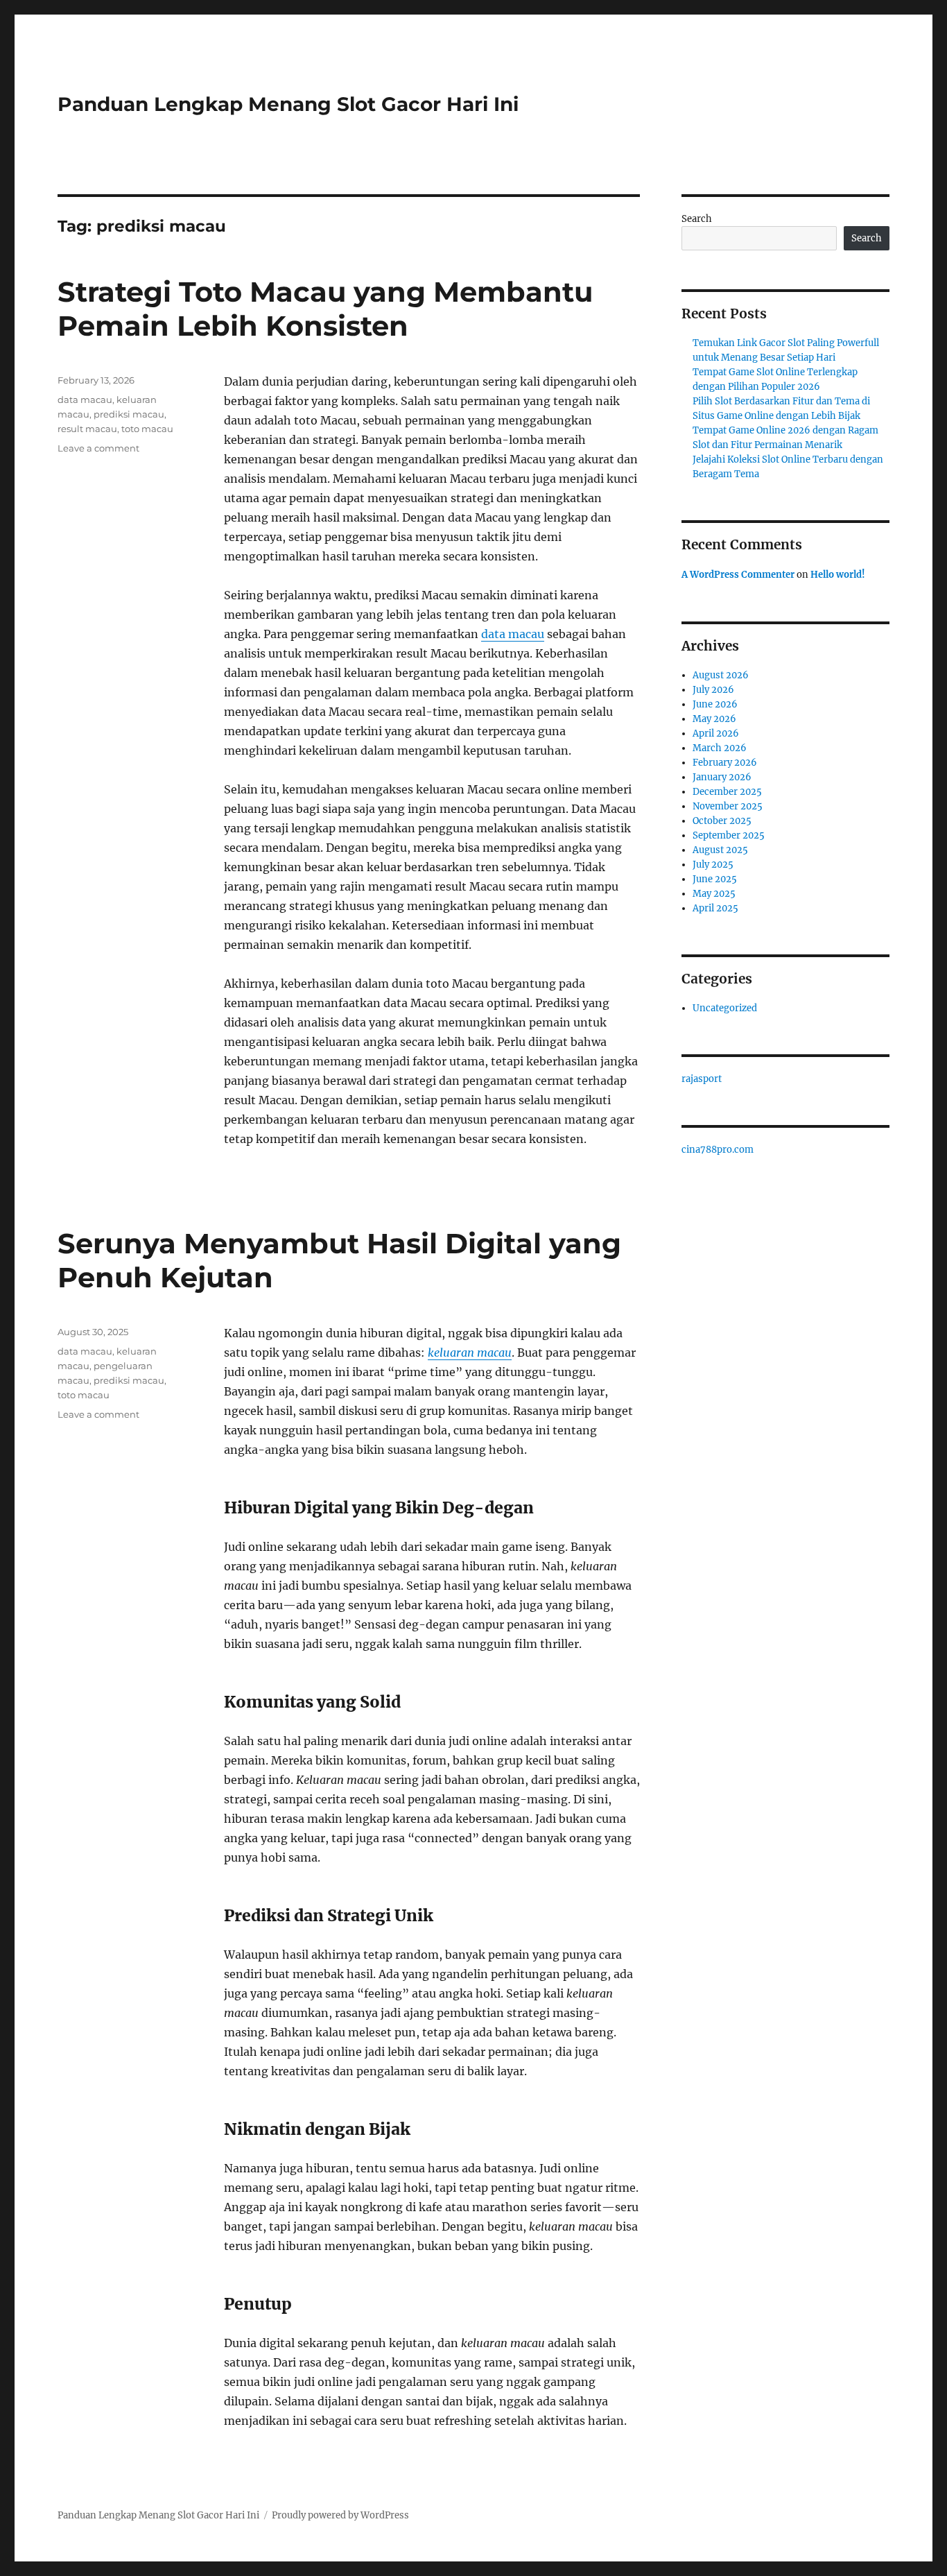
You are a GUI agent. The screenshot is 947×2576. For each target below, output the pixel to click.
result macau (87, 429)
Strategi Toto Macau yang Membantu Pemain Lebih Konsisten (325, 309)
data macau (513, 634)
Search (697, 219)
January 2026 (722, 777)
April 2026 (716, 733)
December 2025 (727, 792)
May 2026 (714, 719)
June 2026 (715, 704)
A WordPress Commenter (738, 575)
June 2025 (715, 879)
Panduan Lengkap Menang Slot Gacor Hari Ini (288, 104)
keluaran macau (470, 1353)
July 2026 (713, 690)
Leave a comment (98, 448)
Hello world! (838, 575)
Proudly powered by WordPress (340, 2515)
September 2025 (729, 835)
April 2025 (715, 908)
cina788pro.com (718, 1150)
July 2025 (713, 865)
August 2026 (721, 675)
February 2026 (725, 763)
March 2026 (720, 748)
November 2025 (728, 806)
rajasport (702, 1079)
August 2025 (720, 850)
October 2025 (722, 821)
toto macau (147, 429)
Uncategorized (725, 1008)
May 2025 (714, 894)
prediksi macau (129, 414)
